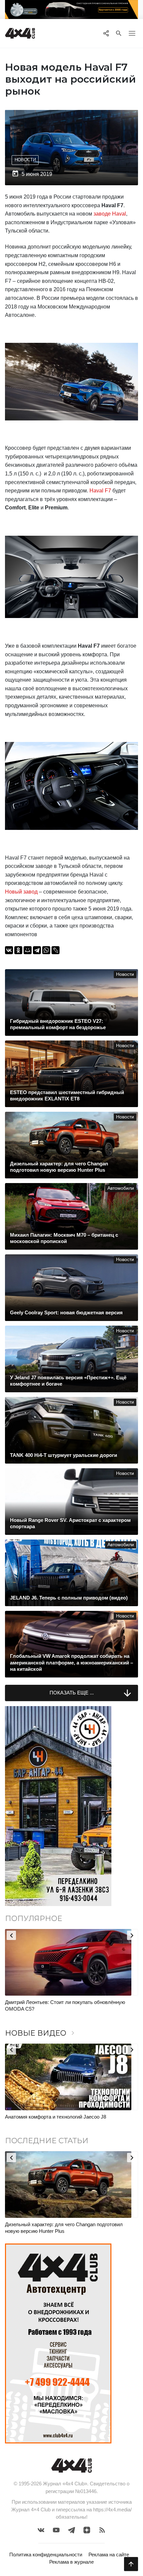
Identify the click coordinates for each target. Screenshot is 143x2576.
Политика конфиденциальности (46, 2555)
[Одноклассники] (18, 950)
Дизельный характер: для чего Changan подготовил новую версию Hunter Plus (64, 2228)
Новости (25, 160)
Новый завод (21, 892)
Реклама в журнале (71, 2562)
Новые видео (41, 2033)
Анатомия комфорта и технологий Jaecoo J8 (56, 2117)
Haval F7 (100, 491)
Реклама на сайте (109, 2555)
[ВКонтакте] (9, 950)
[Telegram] (37, 950)
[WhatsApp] (46, 950)
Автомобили (121, 1188)
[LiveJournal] (56, 950)
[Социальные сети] (106, 33)
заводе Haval (110, 214)
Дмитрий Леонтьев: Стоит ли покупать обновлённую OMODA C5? (65, 2005)
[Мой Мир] (28, 950)
